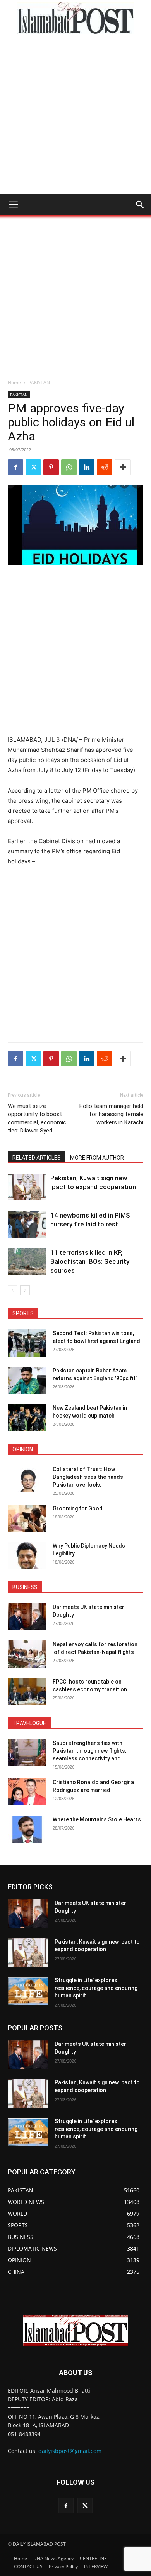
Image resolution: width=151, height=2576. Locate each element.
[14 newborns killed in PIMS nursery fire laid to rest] (27, 1224)
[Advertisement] (75, 115)
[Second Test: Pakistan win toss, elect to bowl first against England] (27, 1343)
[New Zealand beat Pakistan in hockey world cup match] (27, 1418)
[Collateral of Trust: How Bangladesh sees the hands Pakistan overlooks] (27, 1479)
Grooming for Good (78, 1508)
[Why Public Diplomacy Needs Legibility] (27, 1555)
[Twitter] (33, 467)
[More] (123, 467)
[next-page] (25, 1290)
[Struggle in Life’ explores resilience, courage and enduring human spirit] (28, 1991)
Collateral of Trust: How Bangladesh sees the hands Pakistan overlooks (88, 1477)
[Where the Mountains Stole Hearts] (27, 1829)
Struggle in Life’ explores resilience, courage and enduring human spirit (96, 1988)
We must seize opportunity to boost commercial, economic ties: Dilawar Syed (37, 1118)
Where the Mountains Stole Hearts (97, 1819)
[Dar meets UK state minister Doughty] (27, 1617)
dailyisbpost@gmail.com (70, 2451)
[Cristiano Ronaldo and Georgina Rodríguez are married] (27, 1792)
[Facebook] (15, 467)
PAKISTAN (39, 382)
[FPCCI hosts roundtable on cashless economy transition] (27, 1691)
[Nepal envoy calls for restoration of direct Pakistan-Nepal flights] (27, 1654)
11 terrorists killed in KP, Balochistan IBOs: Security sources (90, 1261)
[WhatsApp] (69, 467)
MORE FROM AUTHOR (97, 1158)
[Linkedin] (87, 467)
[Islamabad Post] (75, 18)
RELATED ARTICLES (37, 1158)
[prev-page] (13, 1290)
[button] (13, 205)
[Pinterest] (51, 467)
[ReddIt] (105, 467)
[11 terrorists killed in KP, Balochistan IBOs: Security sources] (27, 1262)
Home (14, 382)
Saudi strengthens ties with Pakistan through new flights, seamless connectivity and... (89, 1751)
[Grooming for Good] (27, 1518)
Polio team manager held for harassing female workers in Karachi (111, 1114)
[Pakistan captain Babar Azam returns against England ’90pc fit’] (27, 1380)
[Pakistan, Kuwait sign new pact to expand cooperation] (27, 1187)
